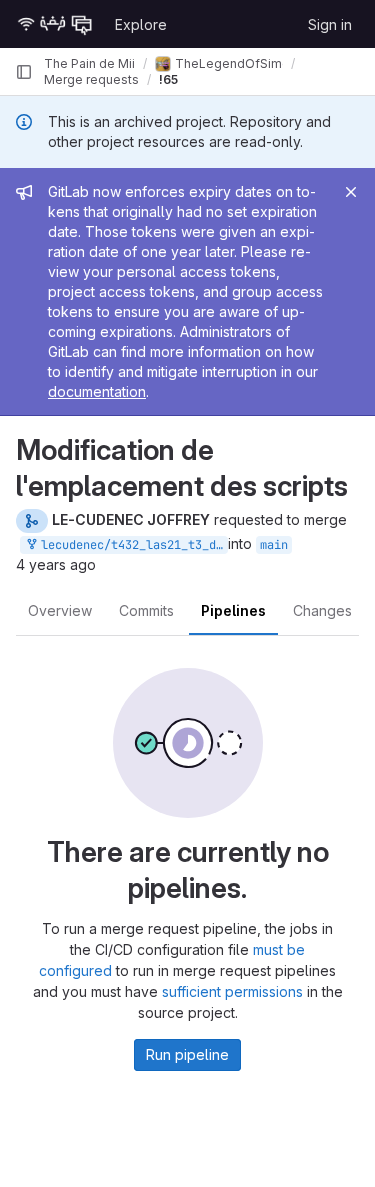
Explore (141, 24)
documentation (97, 391)
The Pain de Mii (89, 63)
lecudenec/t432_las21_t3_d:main (131, 545)
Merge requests (91, 79)
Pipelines (233, 610)
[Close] (351, 192)
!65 (168, 79)
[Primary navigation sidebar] (24, 72)
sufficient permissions (232, 991)
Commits (146, 610)
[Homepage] (55, 24)
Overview (60, 610)
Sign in (330, 24)
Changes (322, 610)
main (274, 545)
